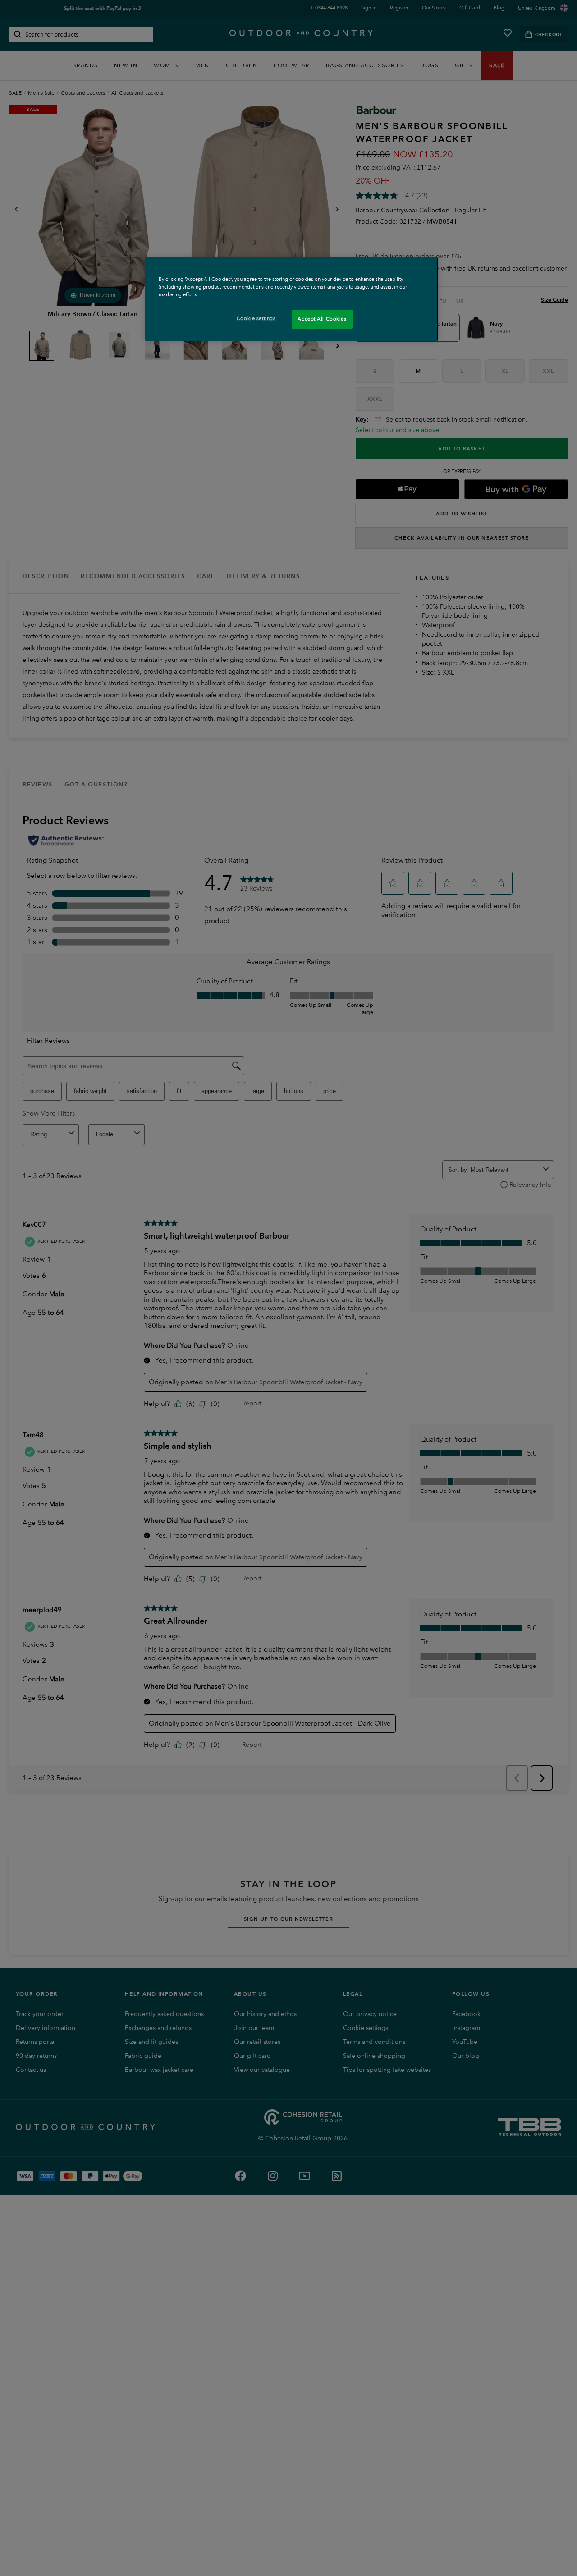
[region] (292, 299)
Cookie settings (256, 318)
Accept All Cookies (322, 319)
